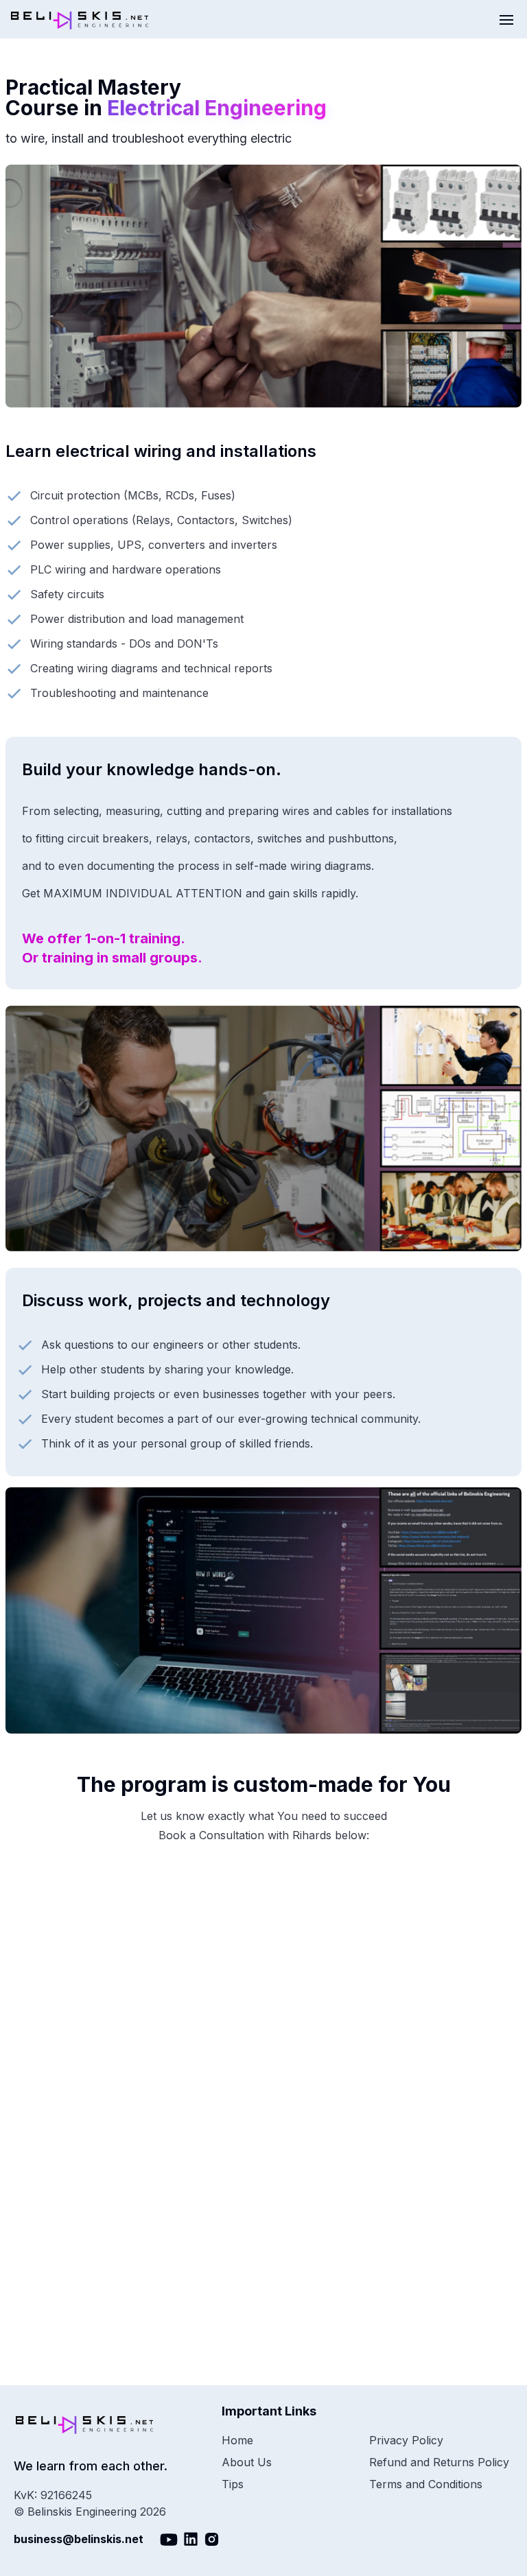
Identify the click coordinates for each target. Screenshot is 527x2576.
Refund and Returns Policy (439, 2462)
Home (237, 2440)
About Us (247, 2462)
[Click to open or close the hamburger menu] (508, 19)
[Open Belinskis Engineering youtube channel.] (169, 2540)
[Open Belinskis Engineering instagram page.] (212, 2540)
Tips (233, 2484)
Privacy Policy (406, 2440)
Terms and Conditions (426, 2484)
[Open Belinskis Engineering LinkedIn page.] (191, 2540)
